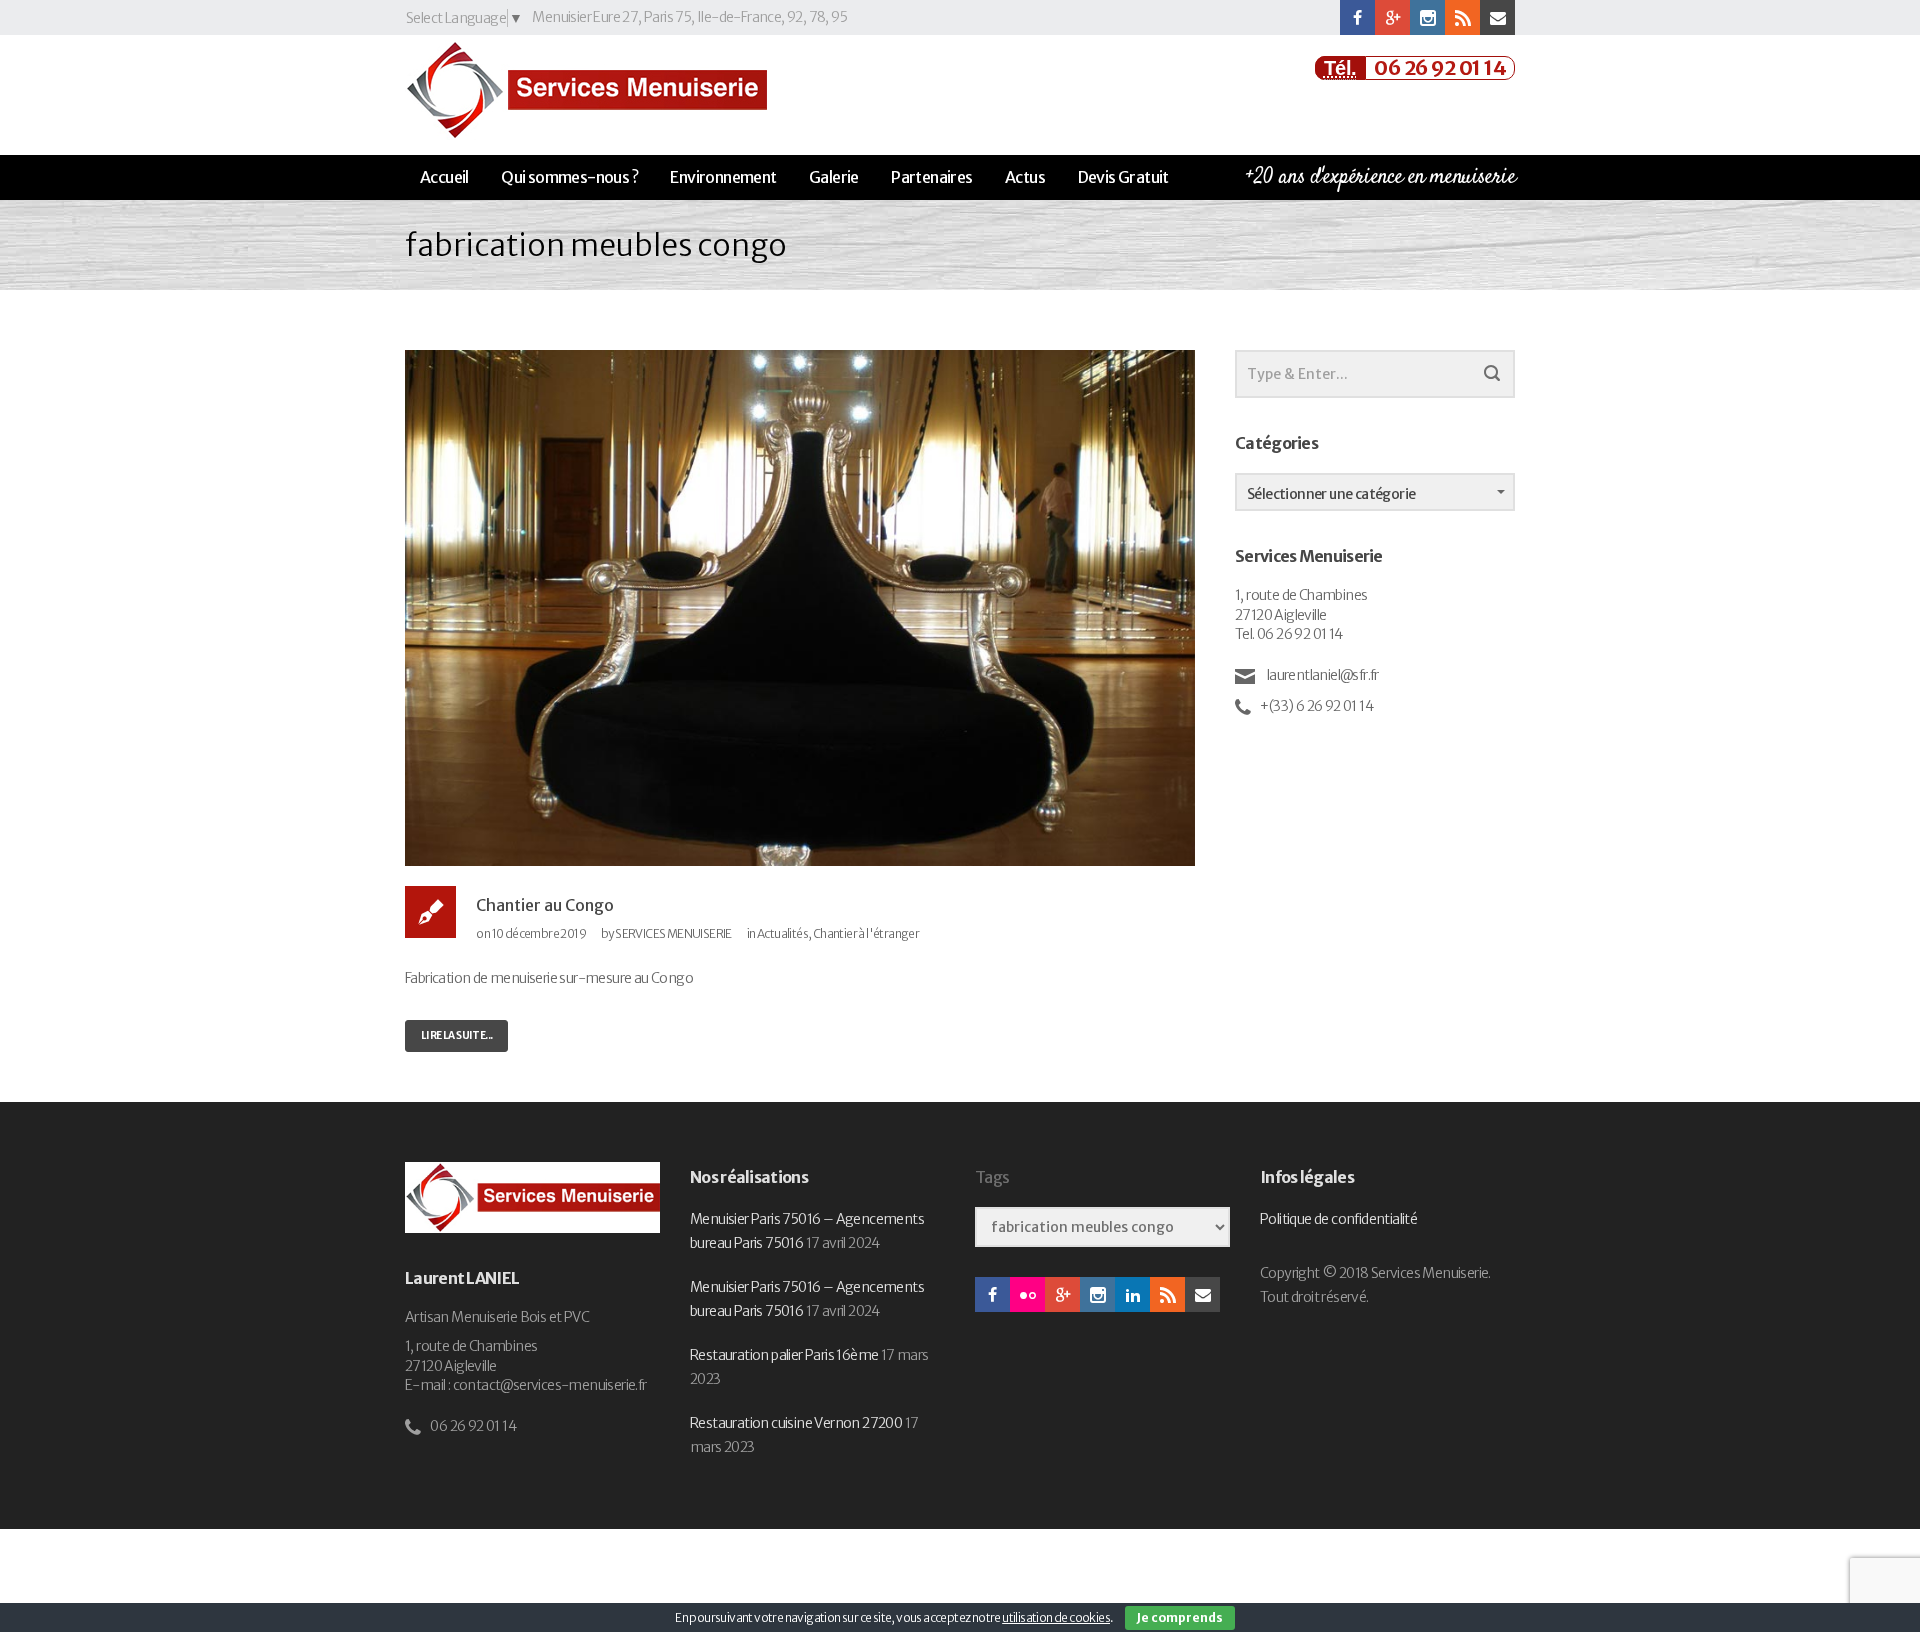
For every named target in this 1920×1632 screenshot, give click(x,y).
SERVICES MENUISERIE (673, 933)
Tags (992, 1177)
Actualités (782, 933)
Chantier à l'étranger (866, 933)
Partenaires (931, 177)
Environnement (723, 177)
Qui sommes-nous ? (569, 177)
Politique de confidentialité (1338, 1219)
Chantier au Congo (545, 905)
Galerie (834, 177)
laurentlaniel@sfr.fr (1321, 675)
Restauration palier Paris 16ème (784, 1355)
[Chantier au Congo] (800, 607)
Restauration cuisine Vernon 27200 (796, 1423)
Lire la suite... (456, 1035)
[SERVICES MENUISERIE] (586, 90)
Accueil (444, 177)
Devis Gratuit (1123, 177)
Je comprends (1180, 1617)
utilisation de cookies (1056, 1617)
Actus (1025, 177)
